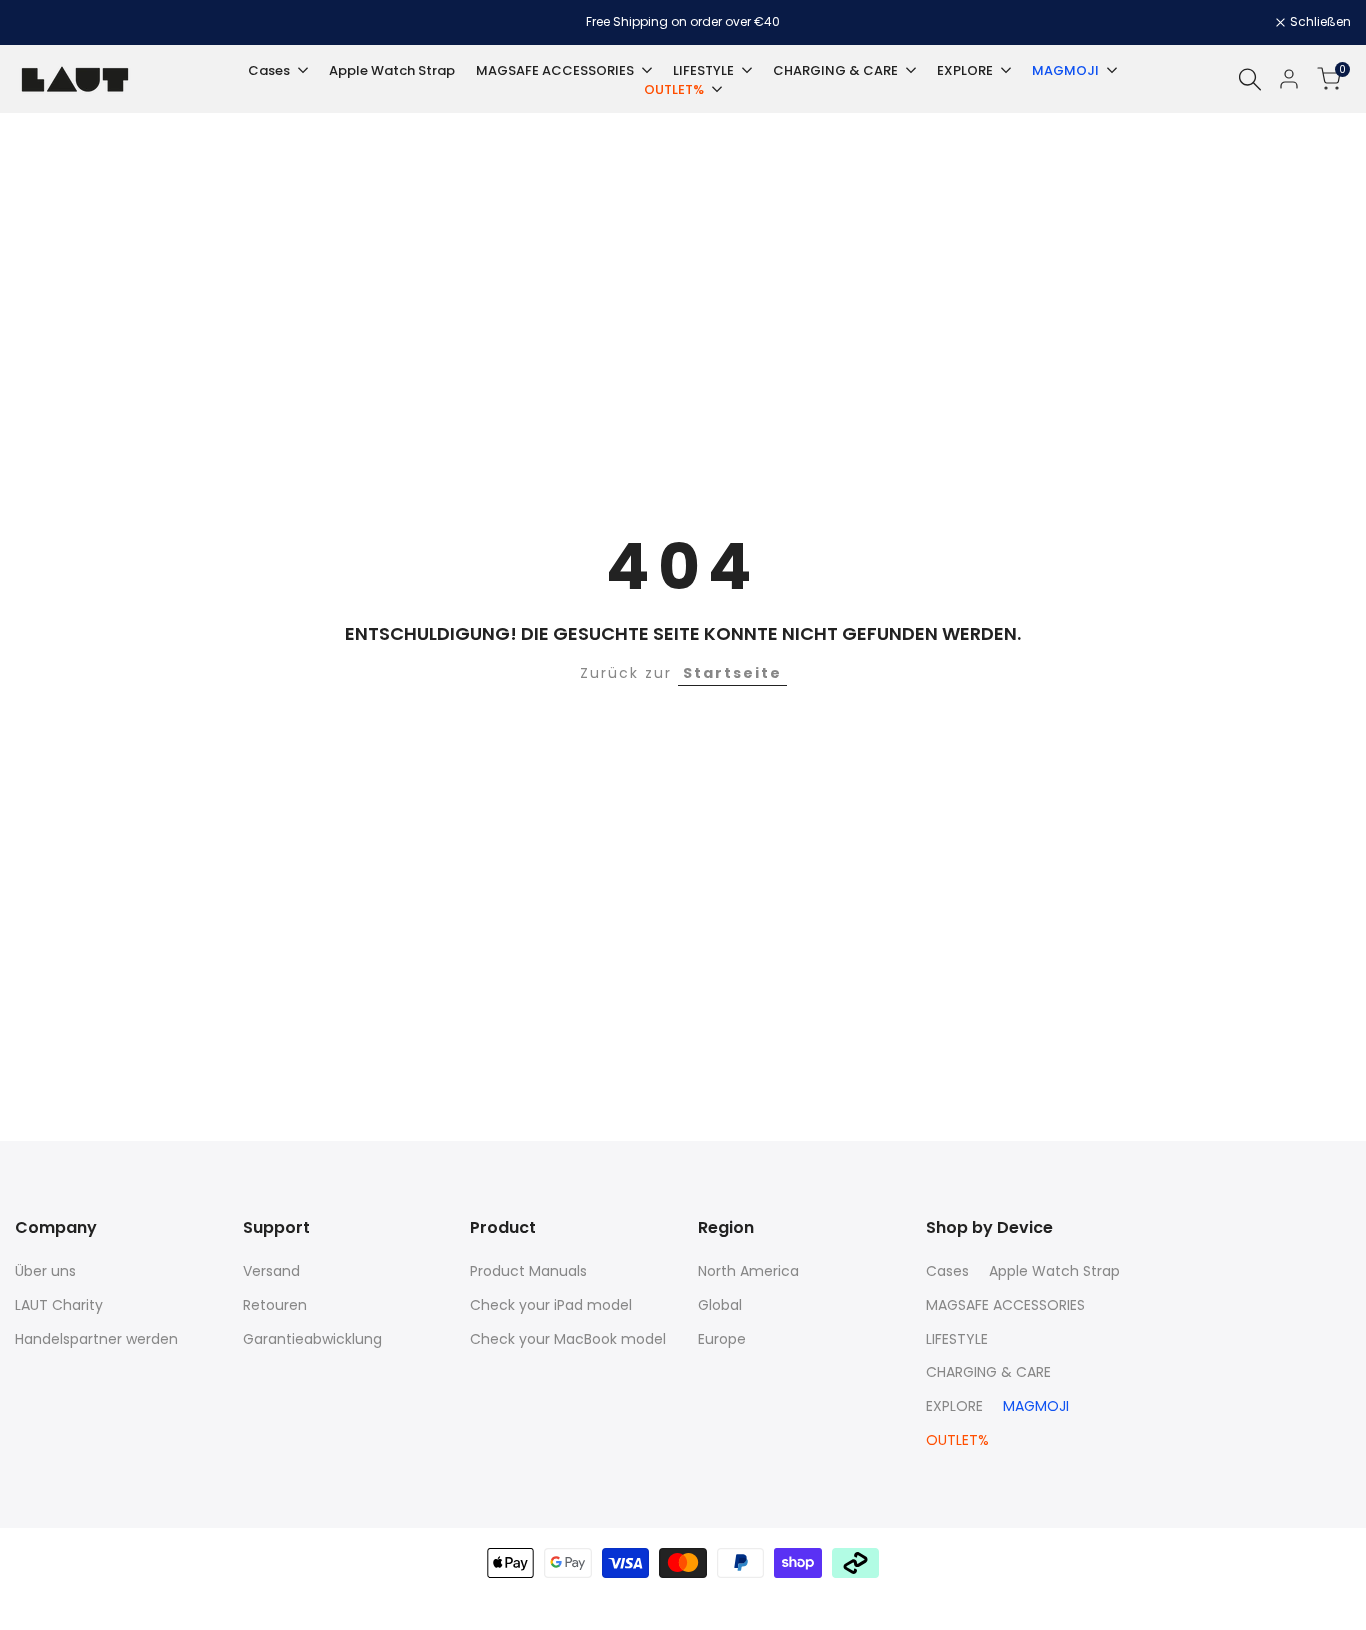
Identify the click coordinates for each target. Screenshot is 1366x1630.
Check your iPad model (551, 1305)
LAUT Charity (59, 1305)
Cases (947, 1271)
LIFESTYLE (957, 1339)
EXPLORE (954, 1406)
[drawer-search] (1250, 79)
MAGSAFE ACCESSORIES (1005, 1305)
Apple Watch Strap (1054, 1271)
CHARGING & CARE (988, 1372)
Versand (271, 1271)
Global (720, 1305)
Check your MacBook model (568, 1339)
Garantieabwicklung (312, 1339)
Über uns (45, 1271)
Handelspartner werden (96, 1339)
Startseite (732, 673)
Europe (722, 1339)
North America (748, 1271)
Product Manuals (528, 1271)
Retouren (275, 1305)
